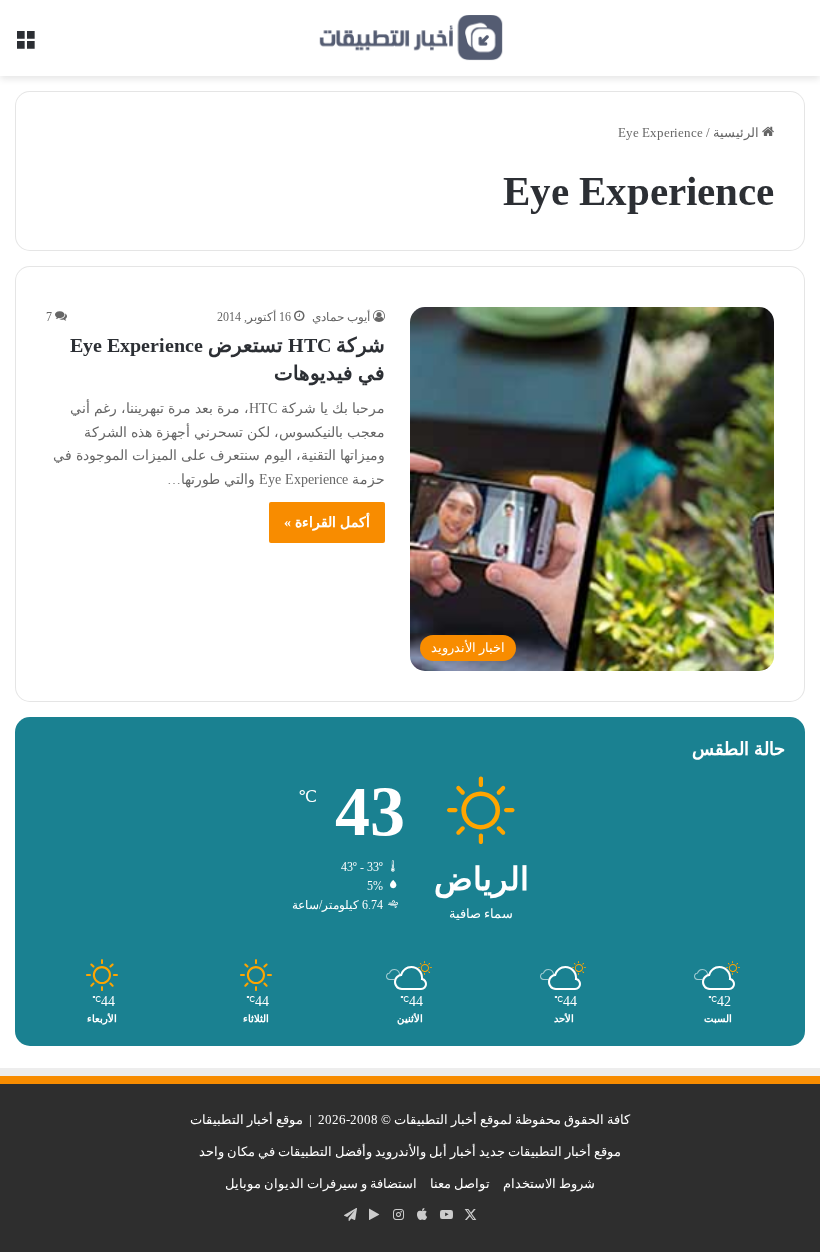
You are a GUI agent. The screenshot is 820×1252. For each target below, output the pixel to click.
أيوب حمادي (341, 317)
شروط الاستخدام (549, 1183)
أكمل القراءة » (327, 522)
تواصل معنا (460, 1183)
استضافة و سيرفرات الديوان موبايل (321, 1183)
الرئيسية (737, 132)
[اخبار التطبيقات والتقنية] (410, 38)
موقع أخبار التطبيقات (246, 1119)
